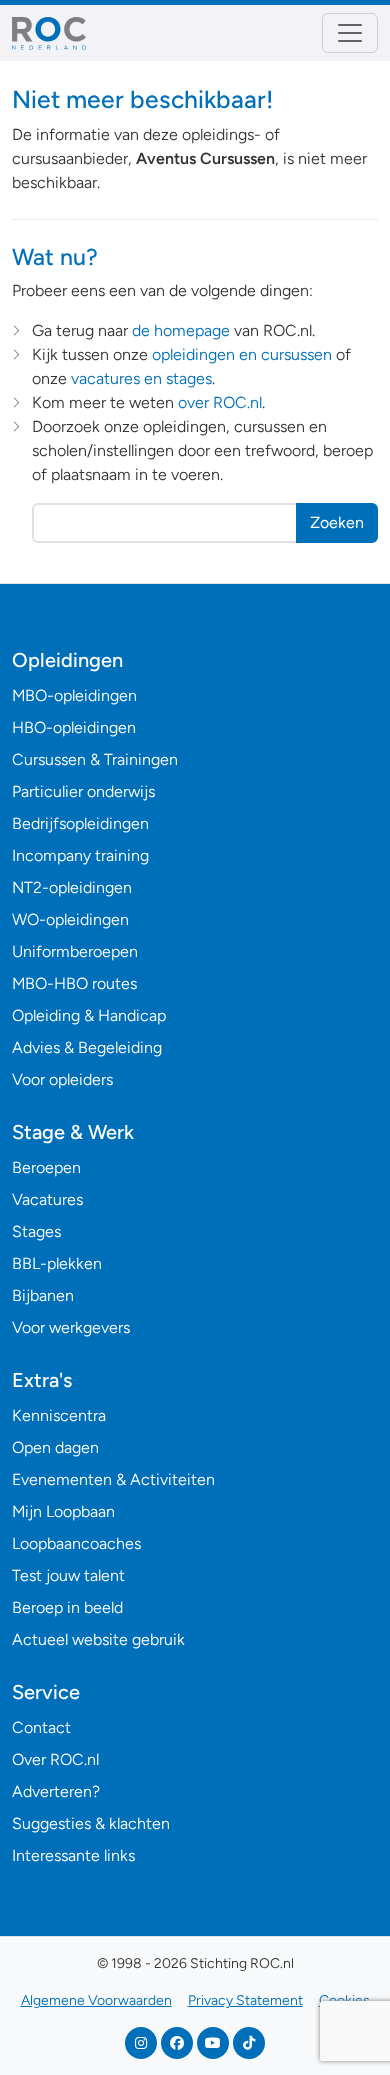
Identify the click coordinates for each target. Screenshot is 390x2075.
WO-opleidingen (70, 919)
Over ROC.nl (55, 1759)
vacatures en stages (141, 378)
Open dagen (55, 1447)
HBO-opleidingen (74, 727)
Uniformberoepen (75, 951)
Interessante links (73, 1855)
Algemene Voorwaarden (96, 2000)
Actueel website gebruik (98, 1639)
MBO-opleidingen (74, 695)
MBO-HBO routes (74, 983)
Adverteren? (56, 1791)
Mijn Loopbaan (63, 1511)
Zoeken (337, 522)
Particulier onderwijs (83, 791)
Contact (41, 1727)
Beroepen (46, 1167)
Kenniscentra (59, 1415)
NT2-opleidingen (72, 887)
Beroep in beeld (67, 1607)
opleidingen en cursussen (242, 354)
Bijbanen (43, 1295)
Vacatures (47, 1199)
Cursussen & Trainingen (95, 759)
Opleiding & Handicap (89, 1015)
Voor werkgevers (71, 1327)
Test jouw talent (68, 1575)
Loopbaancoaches (76, 1543)
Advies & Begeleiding (87, 1047)
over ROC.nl (220, 402)
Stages (36, 1231)
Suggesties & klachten (91, 1823)
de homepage (181, 330)
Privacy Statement (245, 2000)
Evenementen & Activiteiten (113, 1479)
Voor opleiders (62, 1079)
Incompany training (80, 855)
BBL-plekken (57, 1263)
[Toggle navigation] (350, 33)
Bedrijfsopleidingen (80, 823)
